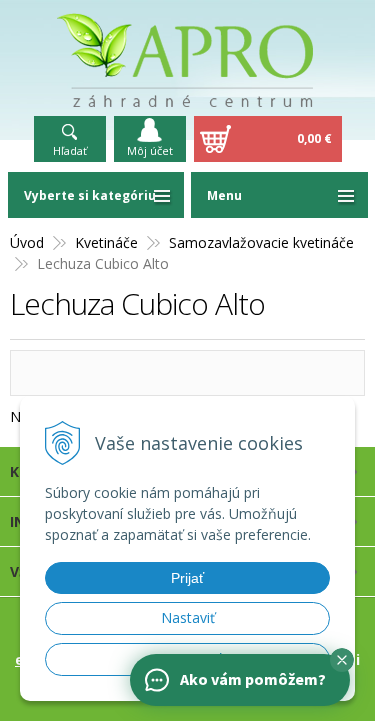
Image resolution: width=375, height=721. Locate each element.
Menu (224, 195)
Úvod (27, 242)
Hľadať (70, 150)
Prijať (187, 578)
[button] (342, 660)
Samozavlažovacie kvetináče (261, 242)
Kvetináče (106, 242)
